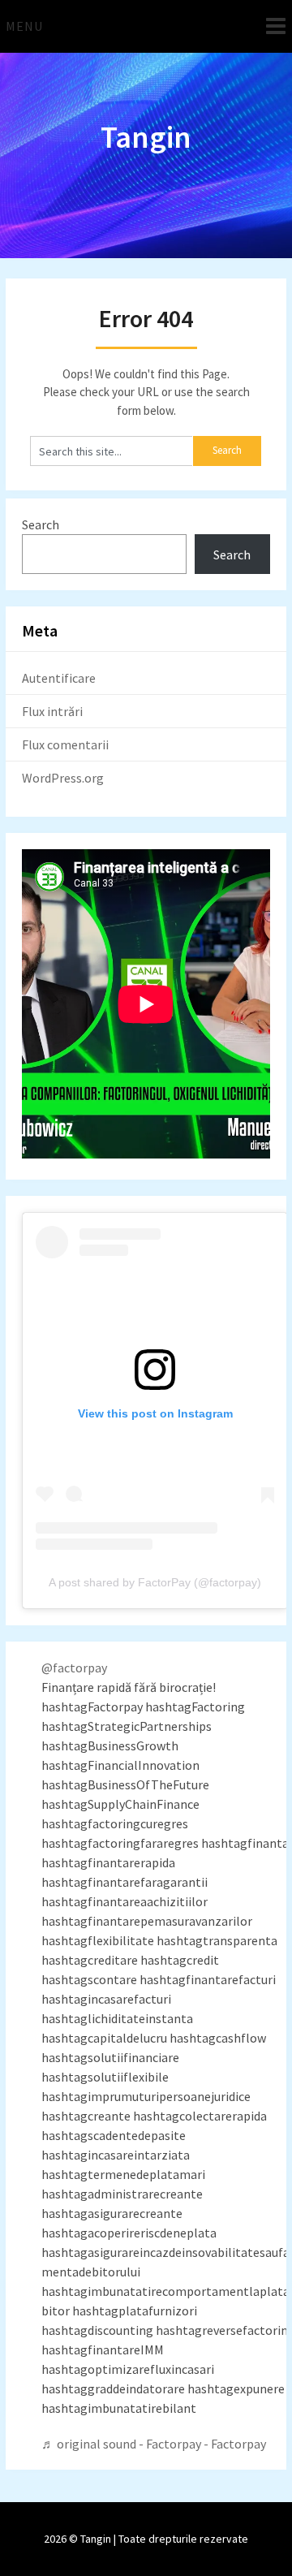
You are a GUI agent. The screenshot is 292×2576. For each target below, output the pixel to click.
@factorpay (74, 1668)
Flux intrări (52, 711)
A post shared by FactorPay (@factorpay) (155, 1582)
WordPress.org (63, 778)
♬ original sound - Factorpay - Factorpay (154, 2444)
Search (41, 524)
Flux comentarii (65, 744)
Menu (24, 26)
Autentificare (59, 678)
